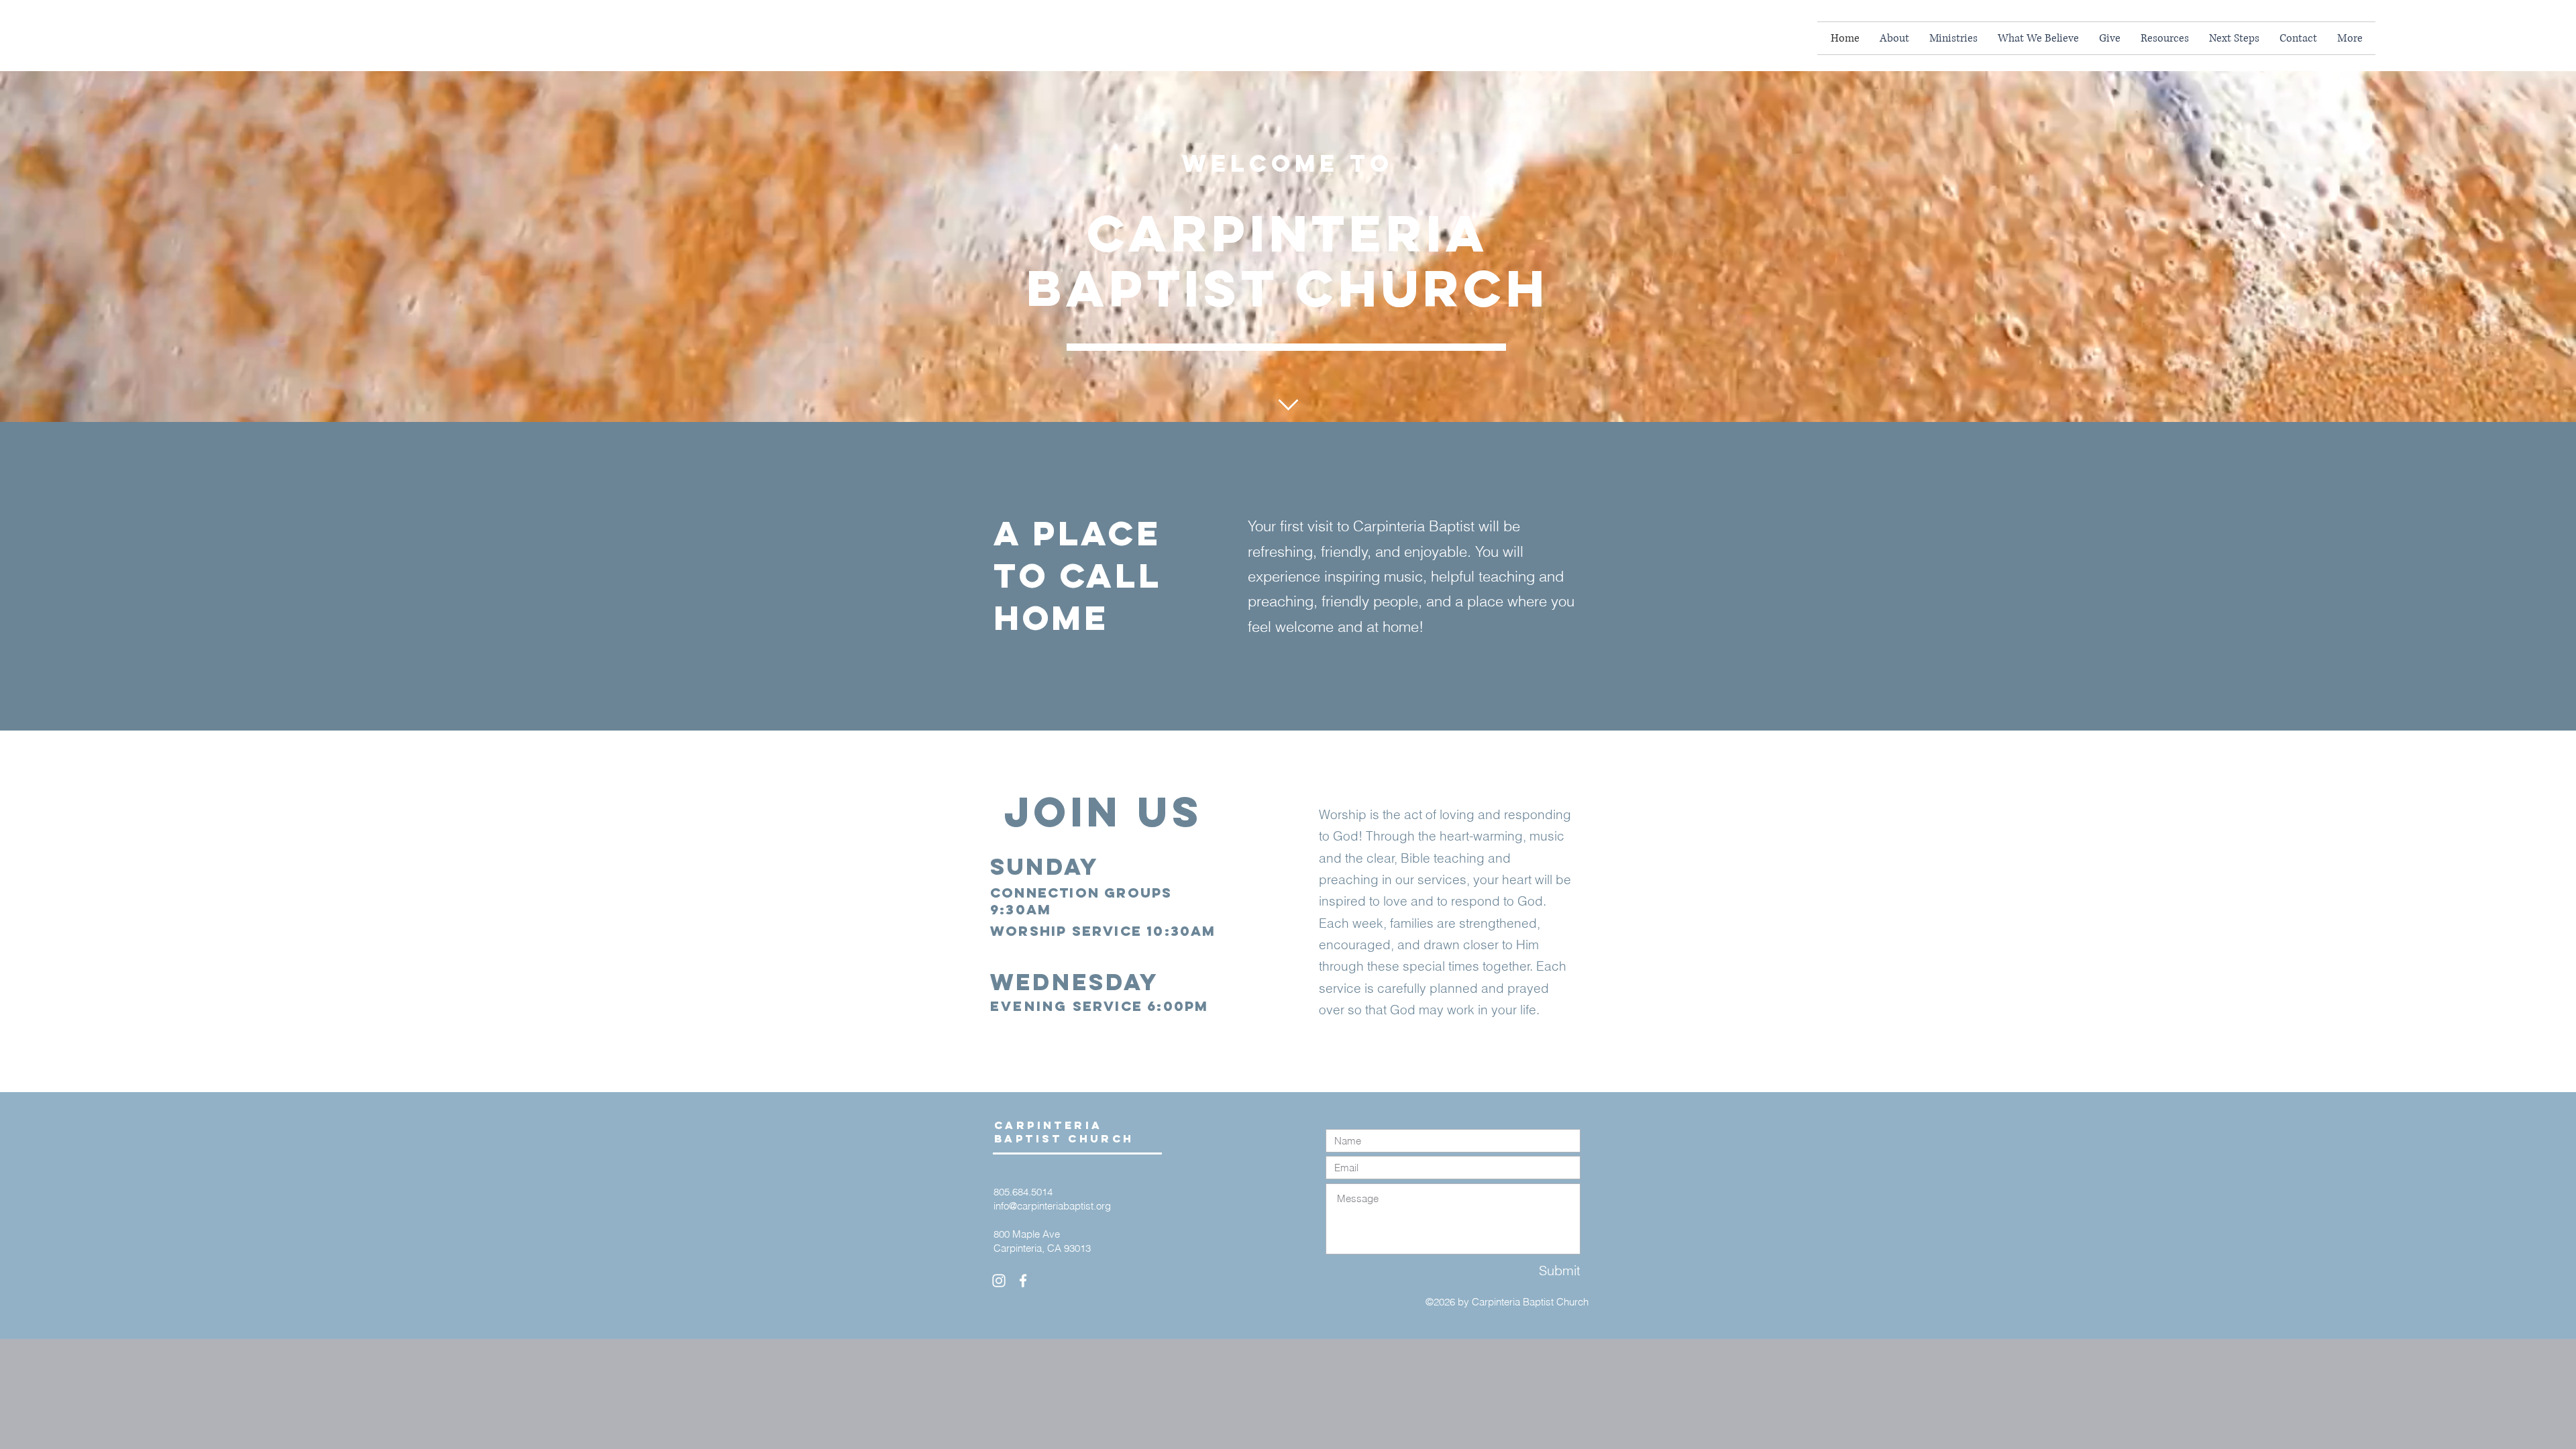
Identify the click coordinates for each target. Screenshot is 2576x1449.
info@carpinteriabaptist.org (1052, 1206)
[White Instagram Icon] (999, 1281)
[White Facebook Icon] (1023, 1281)
